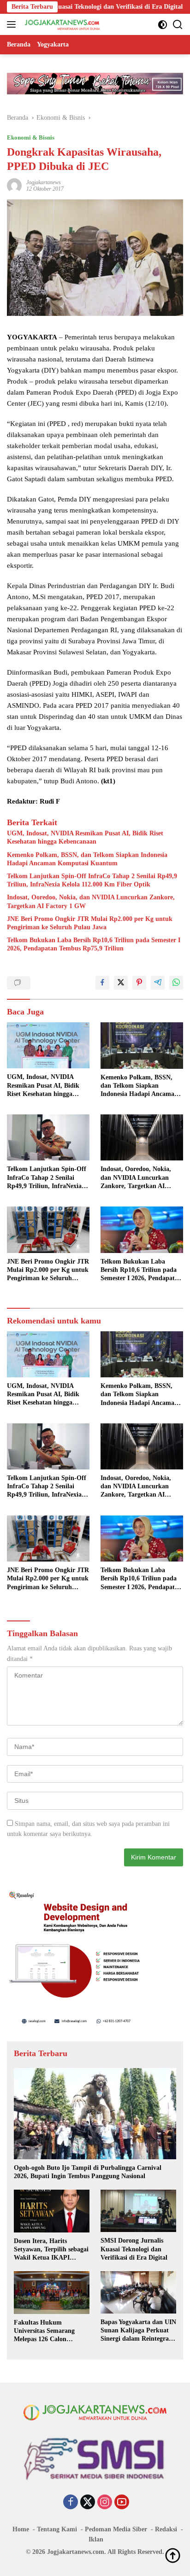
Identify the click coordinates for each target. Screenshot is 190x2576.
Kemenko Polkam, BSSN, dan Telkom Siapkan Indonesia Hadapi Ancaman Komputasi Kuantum (87, 859)
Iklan (96, 2539)
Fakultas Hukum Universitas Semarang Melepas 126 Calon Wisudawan (44, 2331)
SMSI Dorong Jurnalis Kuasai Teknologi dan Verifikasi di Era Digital (134, 2249)
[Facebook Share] (102, 983)
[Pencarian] (178, 25)
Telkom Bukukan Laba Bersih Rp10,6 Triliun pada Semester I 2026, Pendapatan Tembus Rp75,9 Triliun (94, 944)
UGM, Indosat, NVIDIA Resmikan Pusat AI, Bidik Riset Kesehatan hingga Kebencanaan (85, 837)
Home (21, 2529)
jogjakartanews (44, 182)
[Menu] (13, 24)
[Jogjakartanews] (62, 24)
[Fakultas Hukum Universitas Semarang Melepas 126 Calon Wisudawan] (52, 2292)
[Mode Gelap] (163, 25)
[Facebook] (71, 2503)
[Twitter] (88, 2503)
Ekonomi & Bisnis (31, 137)
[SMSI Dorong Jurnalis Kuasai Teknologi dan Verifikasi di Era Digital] (138, 2211)
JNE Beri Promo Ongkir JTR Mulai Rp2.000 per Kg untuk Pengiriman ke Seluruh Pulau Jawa (90, 923)
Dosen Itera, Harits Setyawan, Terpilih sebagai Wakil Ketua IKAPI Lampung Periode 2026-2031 (51, 2250)
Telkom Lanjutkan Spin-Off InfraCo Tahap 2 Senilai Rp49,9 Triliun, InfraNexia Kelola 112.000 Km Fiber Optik (92, 880)
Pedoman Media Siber (116, 2529)
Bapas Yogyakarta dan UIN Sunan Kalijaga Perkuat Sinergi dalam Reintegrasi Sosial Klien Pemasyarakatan (138, 2331)
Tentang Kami (57, 2529)
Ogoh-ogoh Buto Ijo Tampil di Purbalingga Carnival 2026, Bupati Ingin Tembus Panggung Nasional (88, 2172)
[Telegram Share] (158, 983)
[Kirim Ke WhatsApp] (176, 983)
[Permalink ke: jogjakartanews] (14, 185)
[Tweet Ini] (121, 983)
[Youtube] (122, 2503)
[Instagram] (105, 2503)
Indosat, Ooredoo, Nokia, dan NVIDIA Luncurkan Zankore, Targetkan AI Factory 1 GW (91, 901)
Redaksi (166, 2529)
